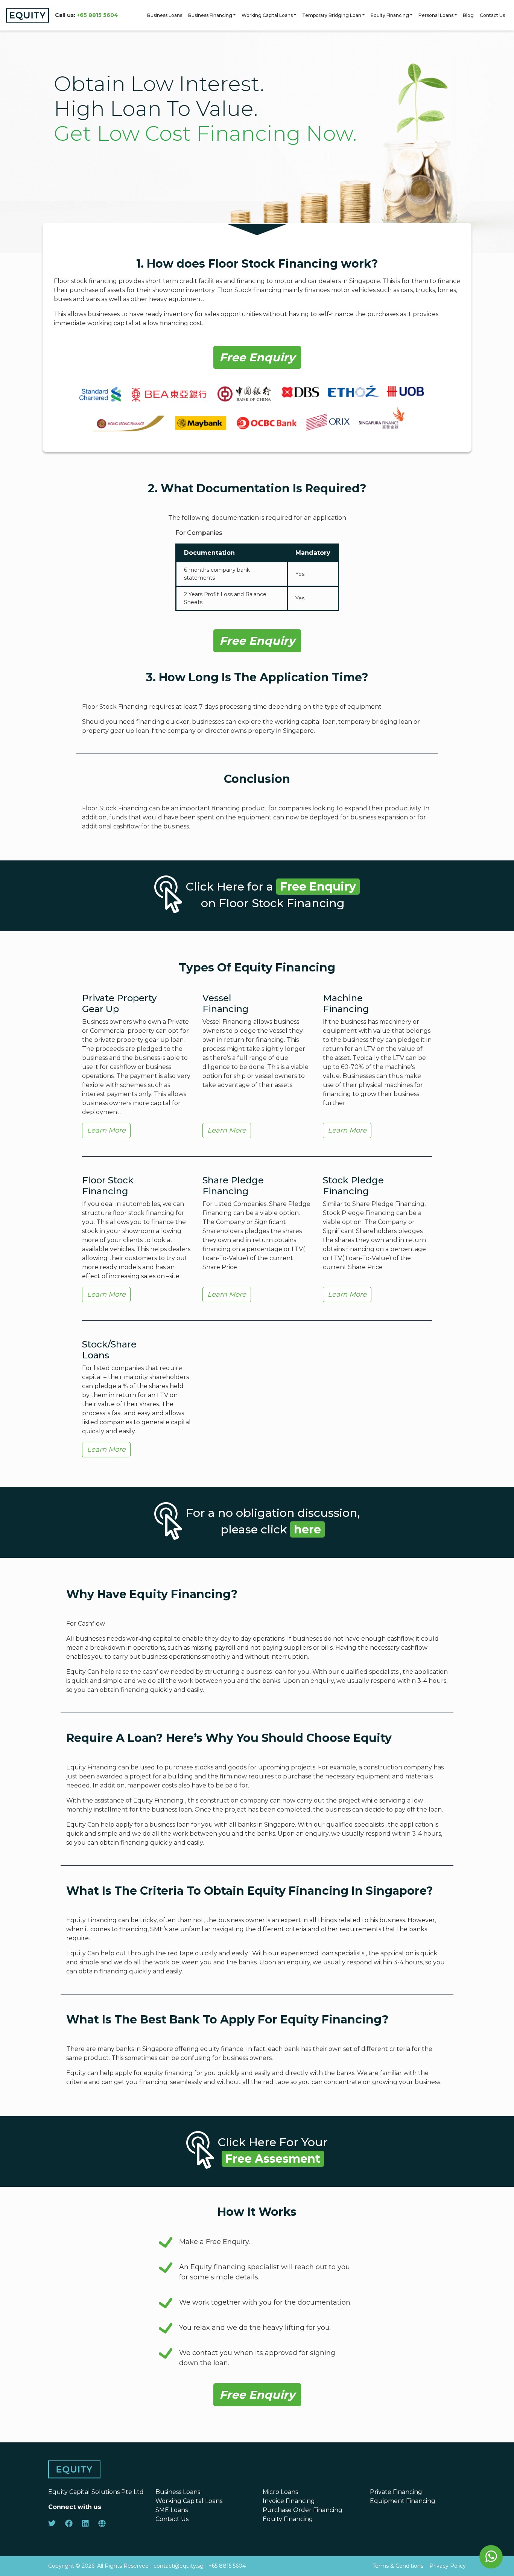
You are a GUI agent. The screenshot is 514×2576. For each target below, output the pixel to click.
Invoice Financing (289, 2501)
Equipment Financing (403, 2501)
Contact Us (492, 15)
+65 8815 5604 (97, 15)
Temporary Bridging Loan (332, 15)
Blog (468, 15)
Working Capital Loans (267, 15)
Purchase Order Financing (303, 2510)
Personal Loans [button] (436, 15)
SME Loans (172, 2510)
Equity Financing (390, 15)
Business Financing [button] (210, 15)
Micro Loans (280, 2492)
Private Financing (396, 2492)
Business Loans (165, 15)
